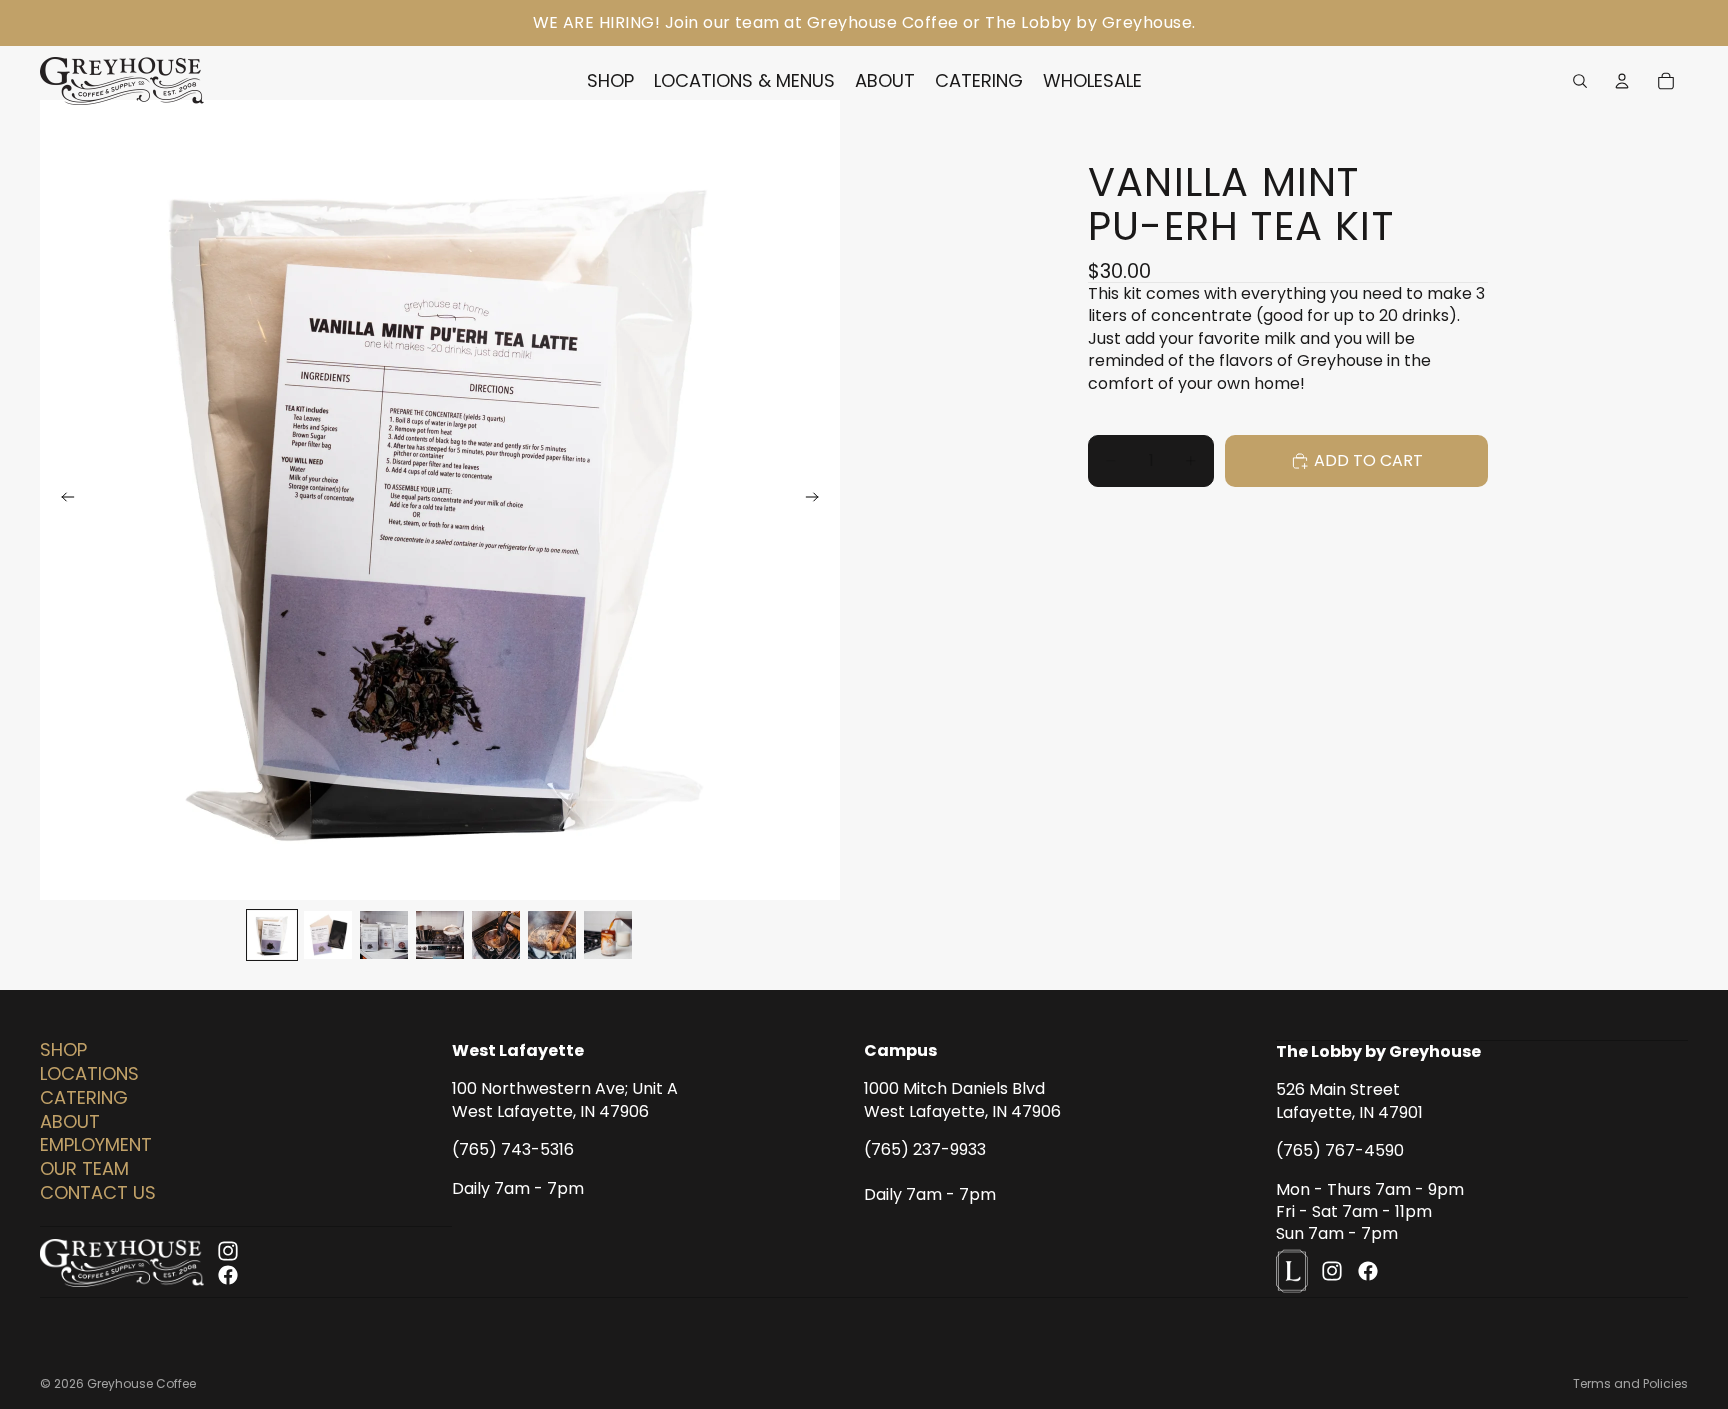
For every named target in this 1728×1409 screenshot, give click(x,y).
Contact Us (98, 1192)
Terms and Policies (1630, 1383)
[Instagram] (228, 1251)
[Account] (1622, 81)
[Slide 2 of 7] (328, 935)
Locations (89, 1073)
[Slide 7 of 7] (608, 935)
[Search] (1580, 81)
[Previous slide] (62, 500)
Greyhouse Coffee (141, 1383)
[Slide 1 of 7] (272, 935)
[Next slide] (818, 500)
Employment (96, 1145)
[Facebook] (228, 1275)
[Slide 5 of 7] (496, 935)
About (70, 1121)
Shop (63, 1049)
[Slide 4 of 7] (440, 935)
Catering (84, 1097)
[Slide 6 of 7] (552, 935)
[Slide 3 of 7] (384, 935)
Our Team (84, 1168)
